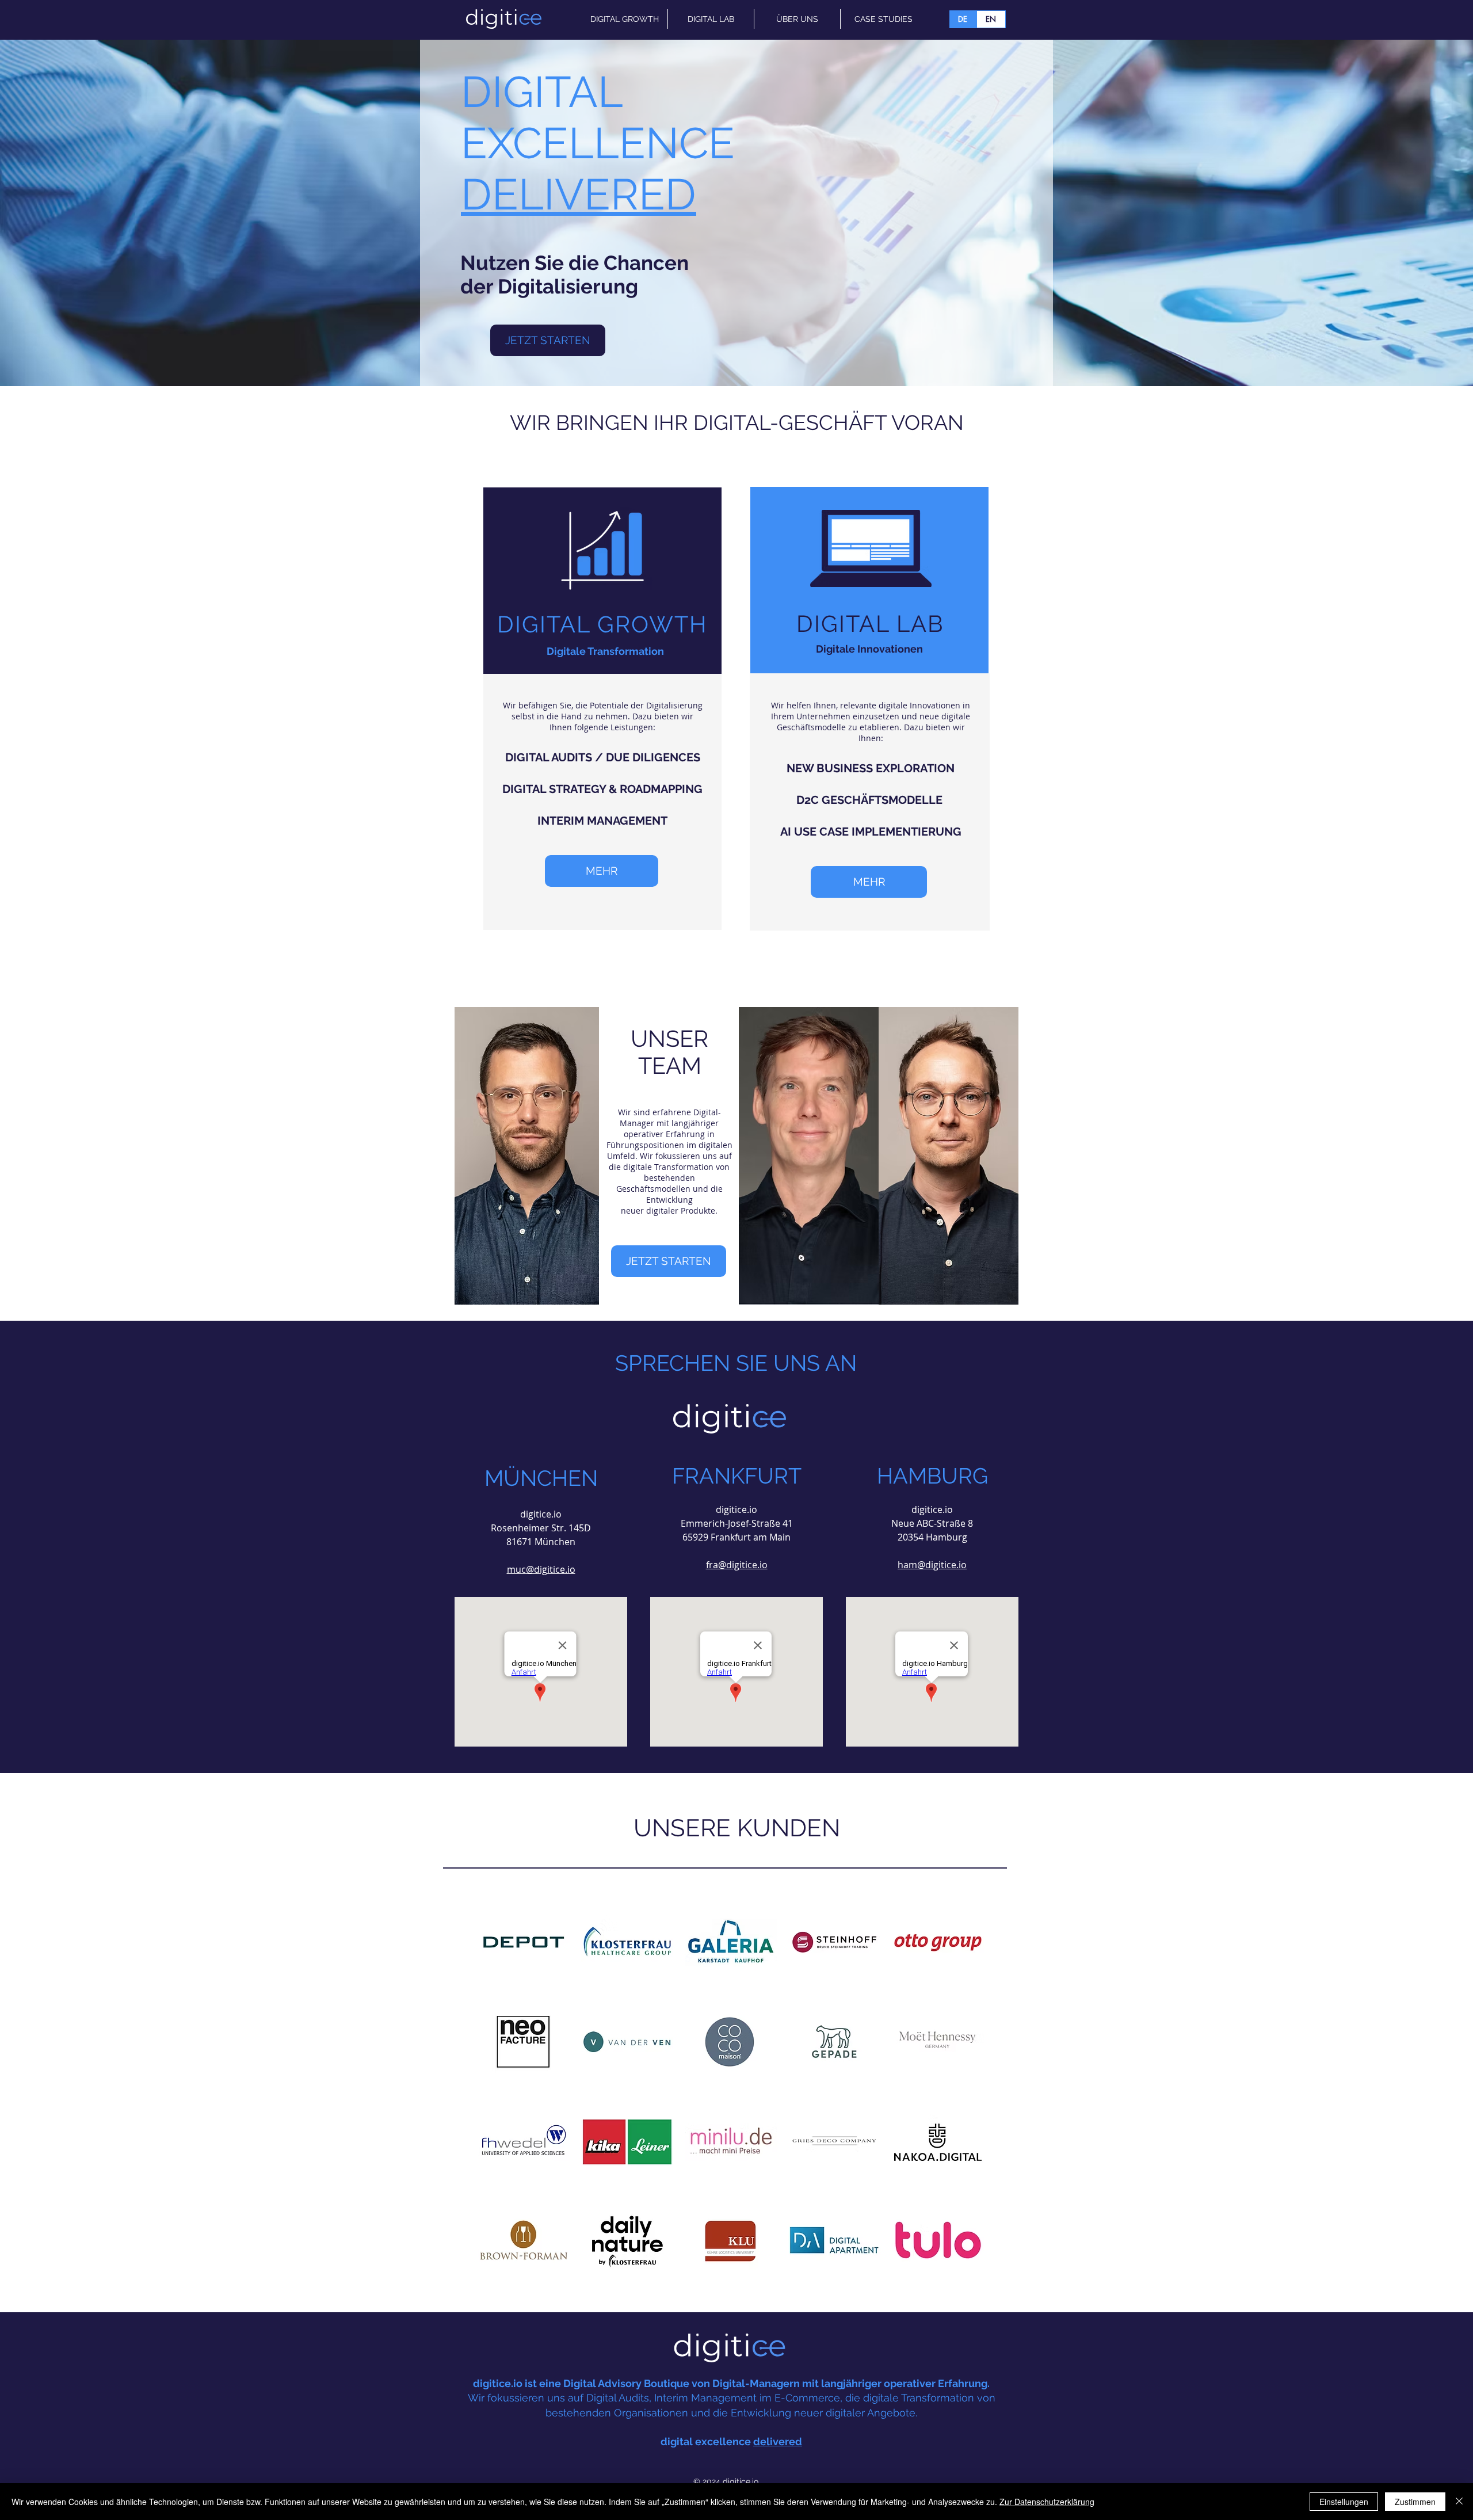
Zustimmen (1415, 2502)
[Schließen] (1459, 2502)
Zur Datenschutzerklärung (1047, 2502)
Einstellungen (1344, 2502)
